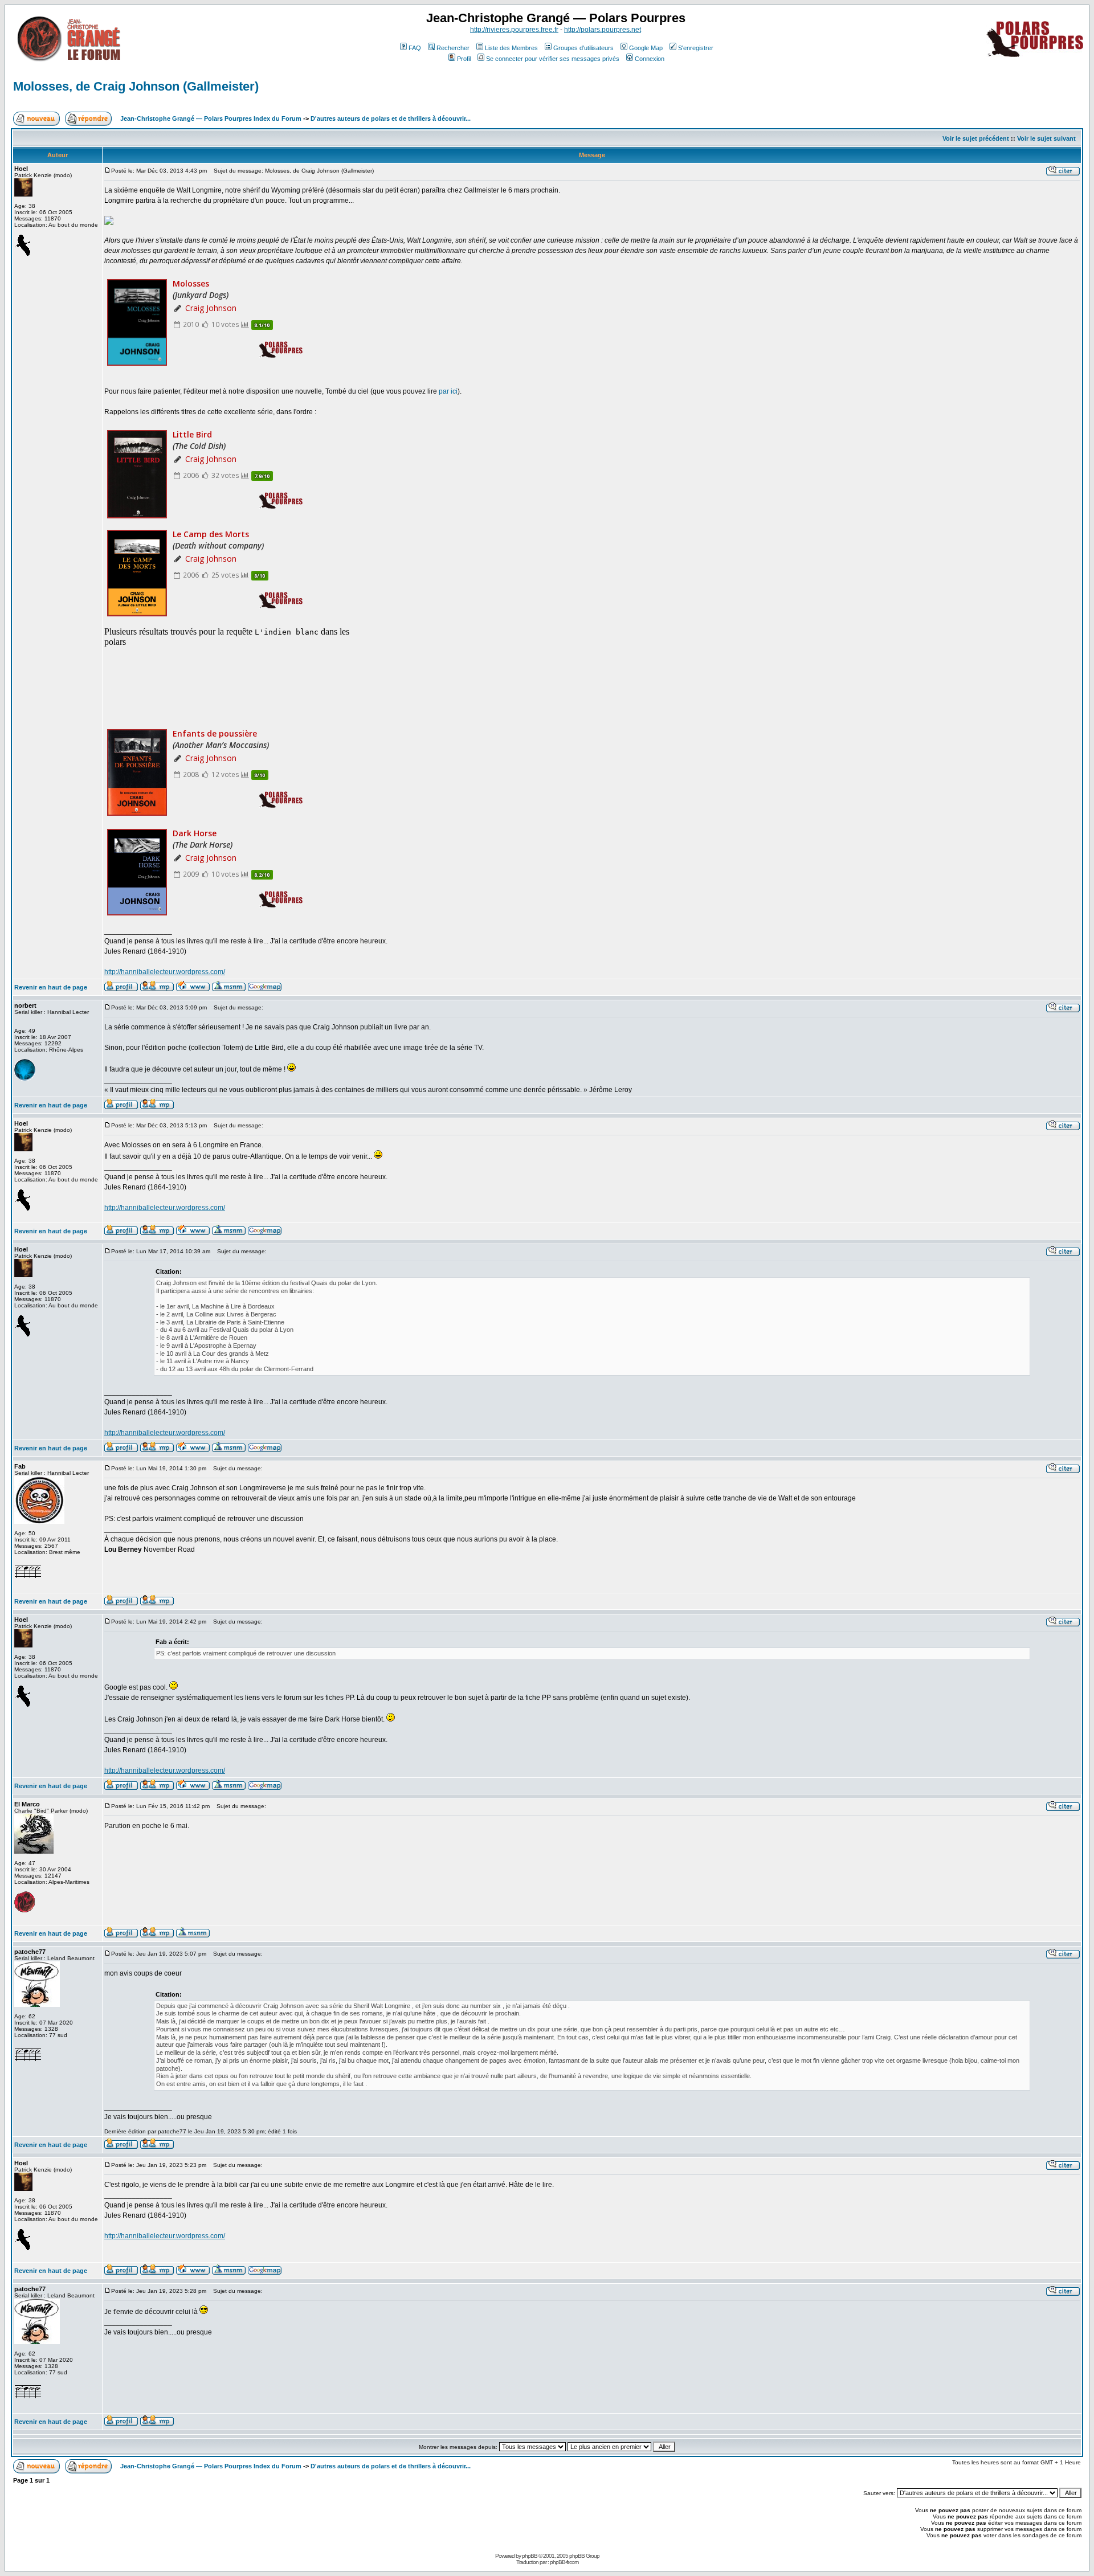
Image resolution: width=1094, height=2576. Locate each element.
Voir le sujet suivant (1046, 138)
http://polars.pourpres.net (603, 30)
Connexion (650, 59)
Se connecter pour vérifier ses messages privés (553, 59)
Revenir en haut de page (51, 987)
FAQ (415, 48)
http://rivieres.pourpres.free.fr (514, 30)
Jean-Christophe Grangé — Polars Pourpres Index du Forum (211, 118)
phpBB (530, 2556)
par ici (448, 391)
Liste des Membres (511, 48)
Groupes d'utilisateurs (583, 48)
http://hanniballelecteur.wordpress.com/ (165, 972)
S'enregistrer (696, 48)
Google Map (646, 48)
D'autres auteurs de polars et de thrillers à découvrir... (391, 118)
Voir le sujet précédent (976, 138)
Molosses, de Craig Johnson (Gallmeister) (136, 86)
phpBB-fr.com (564, 2562)
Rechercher (453, 48)
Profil (464, 59)
